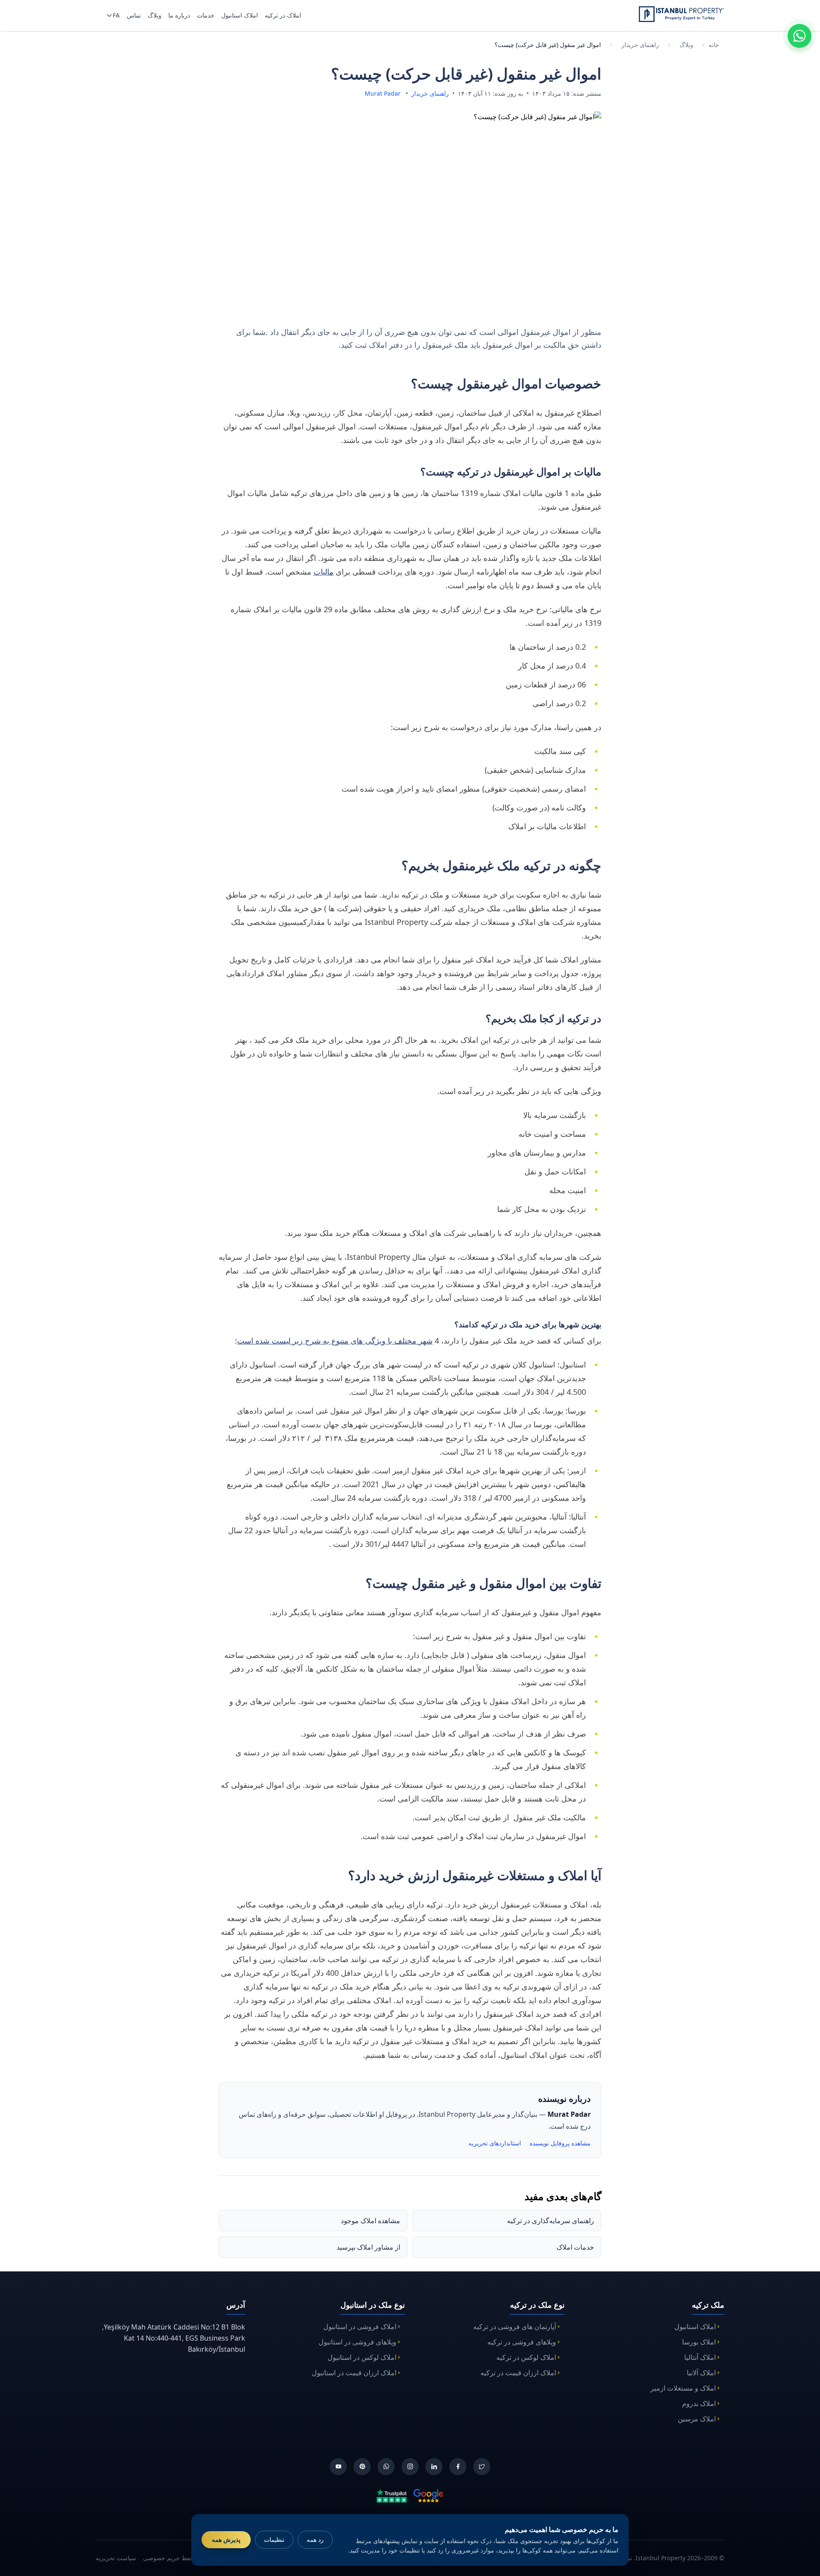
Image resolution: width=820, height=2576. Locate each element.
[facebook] (458, 2467)
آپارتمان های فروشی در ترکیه (515, 2327)
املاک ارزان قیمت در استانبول (354, 2373)
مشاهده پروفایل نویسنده (560, 2143)
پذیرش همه (226, 2539)
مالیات (324, 572)
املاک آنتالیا (700, 2357)
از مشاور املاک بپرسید (368, 2247)
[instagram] (410, 2467)
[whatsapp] (386, 2467)
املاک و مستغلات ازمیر (683, 2388)
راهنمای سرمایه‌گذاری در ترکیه (551, 2221)
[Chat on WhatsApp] (799, 36)
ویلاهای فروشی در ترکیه (522, 2342)
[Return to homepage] (681, 14)
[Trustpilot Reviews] (392, 2495)
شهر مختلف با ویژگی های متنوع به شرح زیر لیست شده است (335, 1341)
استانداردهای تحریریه (495, 2143)
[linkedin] (434, 2467)
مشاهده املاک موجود (370, 2221)
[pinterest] (362, 2467)
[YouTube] (338, 2467)
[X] (482, 2467)
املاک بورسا (699, 2342)
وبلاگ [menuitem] (155, 15)
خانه (714, 45)
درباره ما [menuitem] (179, 15)
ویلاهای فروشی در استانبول (357, 2342)
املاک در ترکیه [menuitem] (283, 15)
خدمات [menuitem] (206, 15)
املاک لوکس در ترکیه (526, 2357)
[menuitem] (112, 15)
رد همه (315, 2539)
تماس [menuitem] (134, 15)
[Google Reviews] (428, 2495)
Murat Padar (383, 93)
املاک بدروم (699, 2403)
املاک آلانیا (701, 2373)
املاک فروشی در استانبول (360, 2327)
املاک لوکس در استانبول (362, 2357)
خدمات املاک (575, 2247)
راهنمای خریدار (640, 45)
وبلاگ (686, 45)
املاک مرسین (697, 2419)
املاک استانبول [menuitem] (240, 15)
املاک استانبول (695, 2327)
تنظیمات (274, 2539)
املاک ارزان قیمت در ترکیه (518, 2373)
